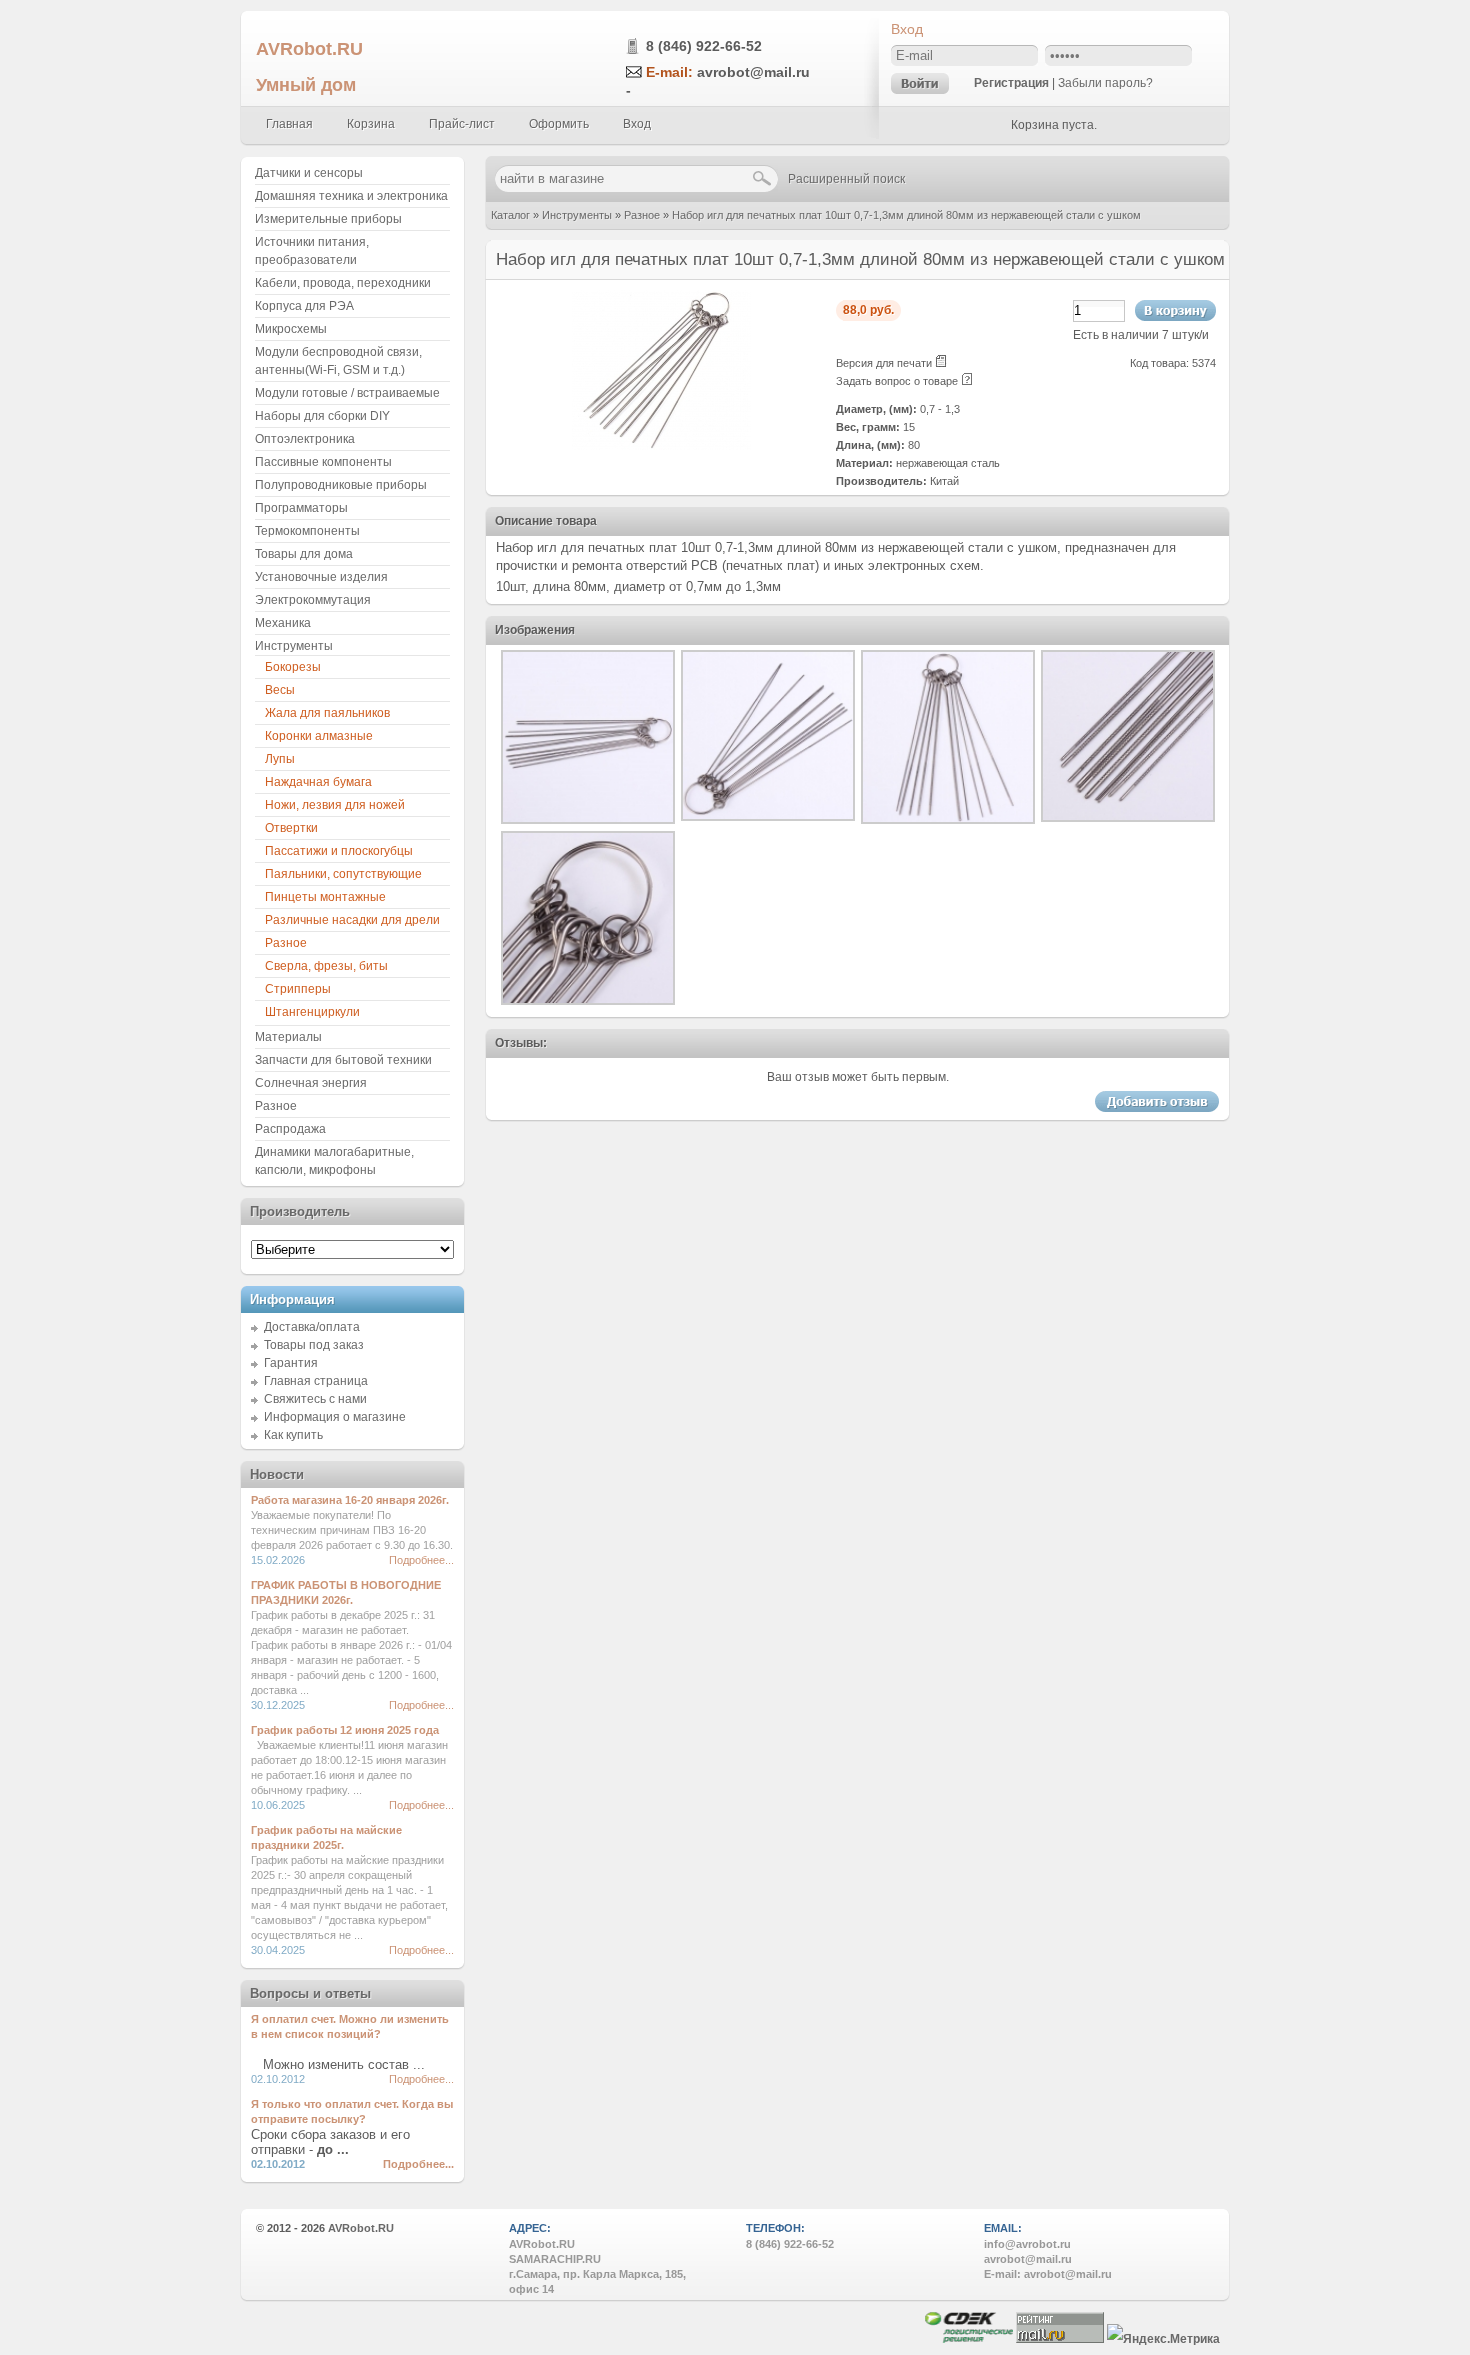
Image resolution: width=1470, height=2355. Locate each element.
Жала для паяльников (327, 713)
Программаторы (301, 508)
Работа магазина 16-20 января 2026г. (350, 1500)
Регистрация (1011, 83)
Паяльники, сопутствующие (343, 874)
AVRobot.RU (309, 48)
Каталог (510, 215)
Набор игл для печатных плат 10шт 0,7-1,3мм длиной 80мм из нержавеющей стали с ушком (906, 215)
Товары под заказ (314, 1345)
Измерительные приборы (328, 219)
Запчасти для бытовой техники (343, 1060)
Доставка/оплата (312, 1327)
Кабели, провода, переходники (343, 283)
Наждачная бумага (318, 782)
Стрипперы (298, 989)
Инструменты (577, 215)
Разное (642, 215)
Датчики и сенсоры (309, 173)
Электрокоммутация (313, 600)
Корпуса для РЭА (304, 306)
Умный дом (306, 84)
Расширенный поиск (846, 179)
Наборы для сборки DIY (322, 416)
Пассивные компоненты (323, 462)
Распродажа (290, 1129)
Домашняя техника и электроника (351, 196)
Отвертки (291, 828)
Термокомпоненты (307, 531)
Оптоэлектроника (305, 439)
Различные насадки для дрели (352, 920)
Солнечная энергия (311, 1083)
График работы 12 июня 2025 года (345, 1730)
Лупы (280, 759)
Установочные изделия (321, 577)
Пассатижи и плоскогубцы (339, 851)
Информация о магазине (335, 1417)
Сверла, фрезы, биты (326, 966)
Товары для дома (304, 554)
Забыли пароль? (1105, 83)
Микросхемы (291, 329)
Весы (280, 690)
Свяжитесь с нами (315, 1399)
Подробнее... (421, 1560)
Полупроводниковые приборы (341, 485)
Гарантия (291, 1363)
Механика (283, 623)
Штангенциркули (312, 1012)
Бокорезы (293, 667)
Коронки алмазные (319, 736)
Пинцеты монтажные (325, 897)
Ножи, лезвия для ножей (335, 805)
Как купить (293, 1435)
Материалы (288, 1037)
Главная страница (316, 1381)
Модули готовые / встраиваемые (347, 393)
